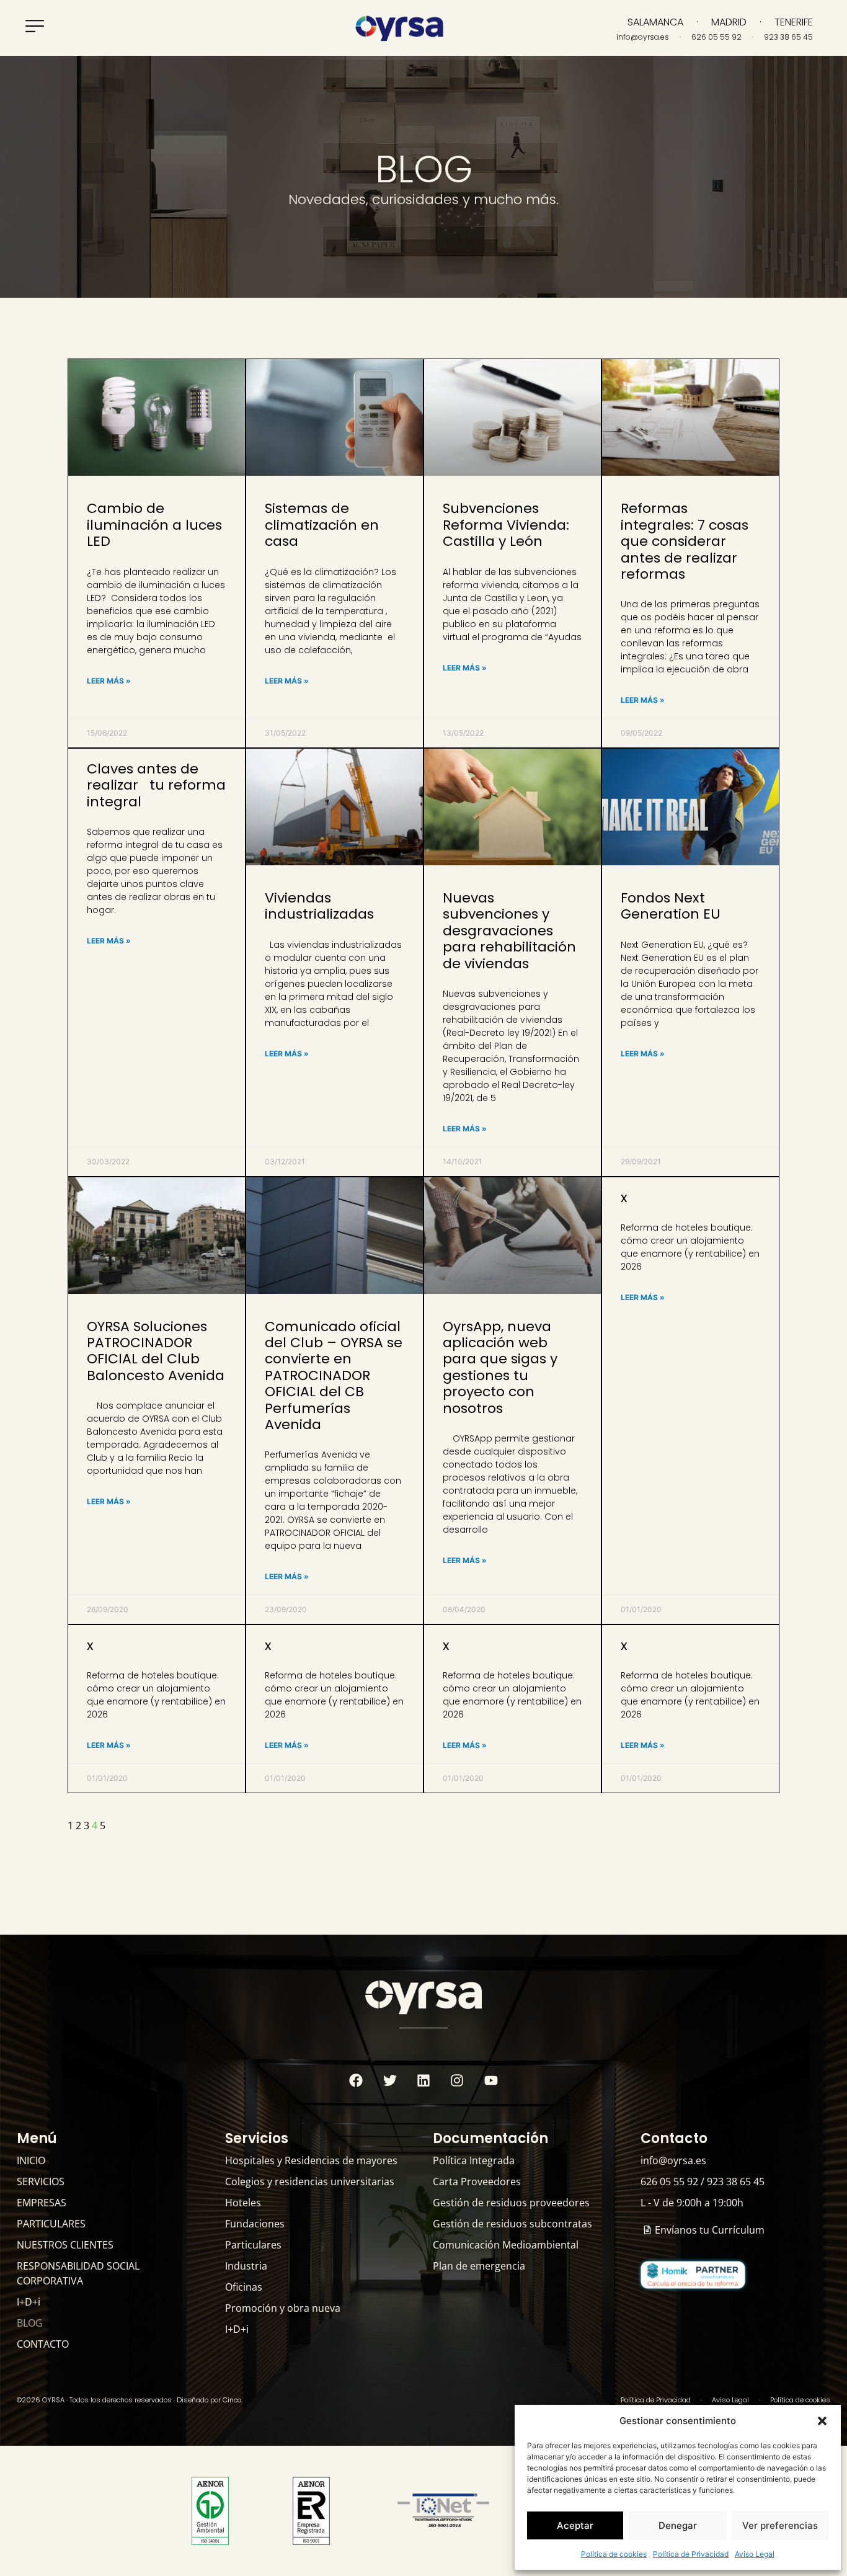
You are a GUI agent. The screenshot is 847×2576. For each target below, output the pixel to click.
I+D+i (29, 2302)
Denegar (678, 2525)
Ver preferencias (780, 2525)
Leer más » (109, 681)
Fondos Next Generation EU (671, 906)
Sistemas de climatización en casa (322, 525)
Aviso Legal (755, 2554)
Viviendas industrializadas (319, 906)
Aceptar (575, 2525)
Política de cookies (614, 2554)
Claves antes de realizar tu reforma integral (156, 785)
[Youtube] (491, 2080)
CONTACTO (43, 2344)
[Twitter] (389, 2080)
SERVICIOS (41, 2182)
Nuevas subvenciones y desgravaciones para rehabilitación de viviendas (509, 931)
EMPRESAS (42, 2203)
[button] (822, 2421)
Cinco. (233, 2400)
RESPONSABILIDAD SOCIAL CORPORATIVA (78, 2273)
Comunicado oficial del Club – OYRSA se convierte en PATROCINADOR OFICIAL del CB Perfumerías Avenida (334, 1375)
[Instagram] (457, 2080)
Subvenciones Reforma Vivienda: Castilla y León (506, 525)
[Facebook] (356, 2080)
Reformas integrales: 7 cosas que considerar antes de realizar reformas (685, 541)
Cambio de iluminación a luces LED (154, 525)
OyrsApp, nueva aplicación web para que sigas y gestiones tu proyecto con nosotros (500, 1367)
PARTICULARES (51, 2224)
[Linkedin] (423, 2080)
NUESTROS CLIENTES (65, 2245)
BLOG (30, 2323)
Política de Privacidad (691, 2554)
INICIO (31, 2160)
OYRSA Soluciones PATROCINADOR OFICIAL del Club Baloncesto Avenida (156, 1351)
